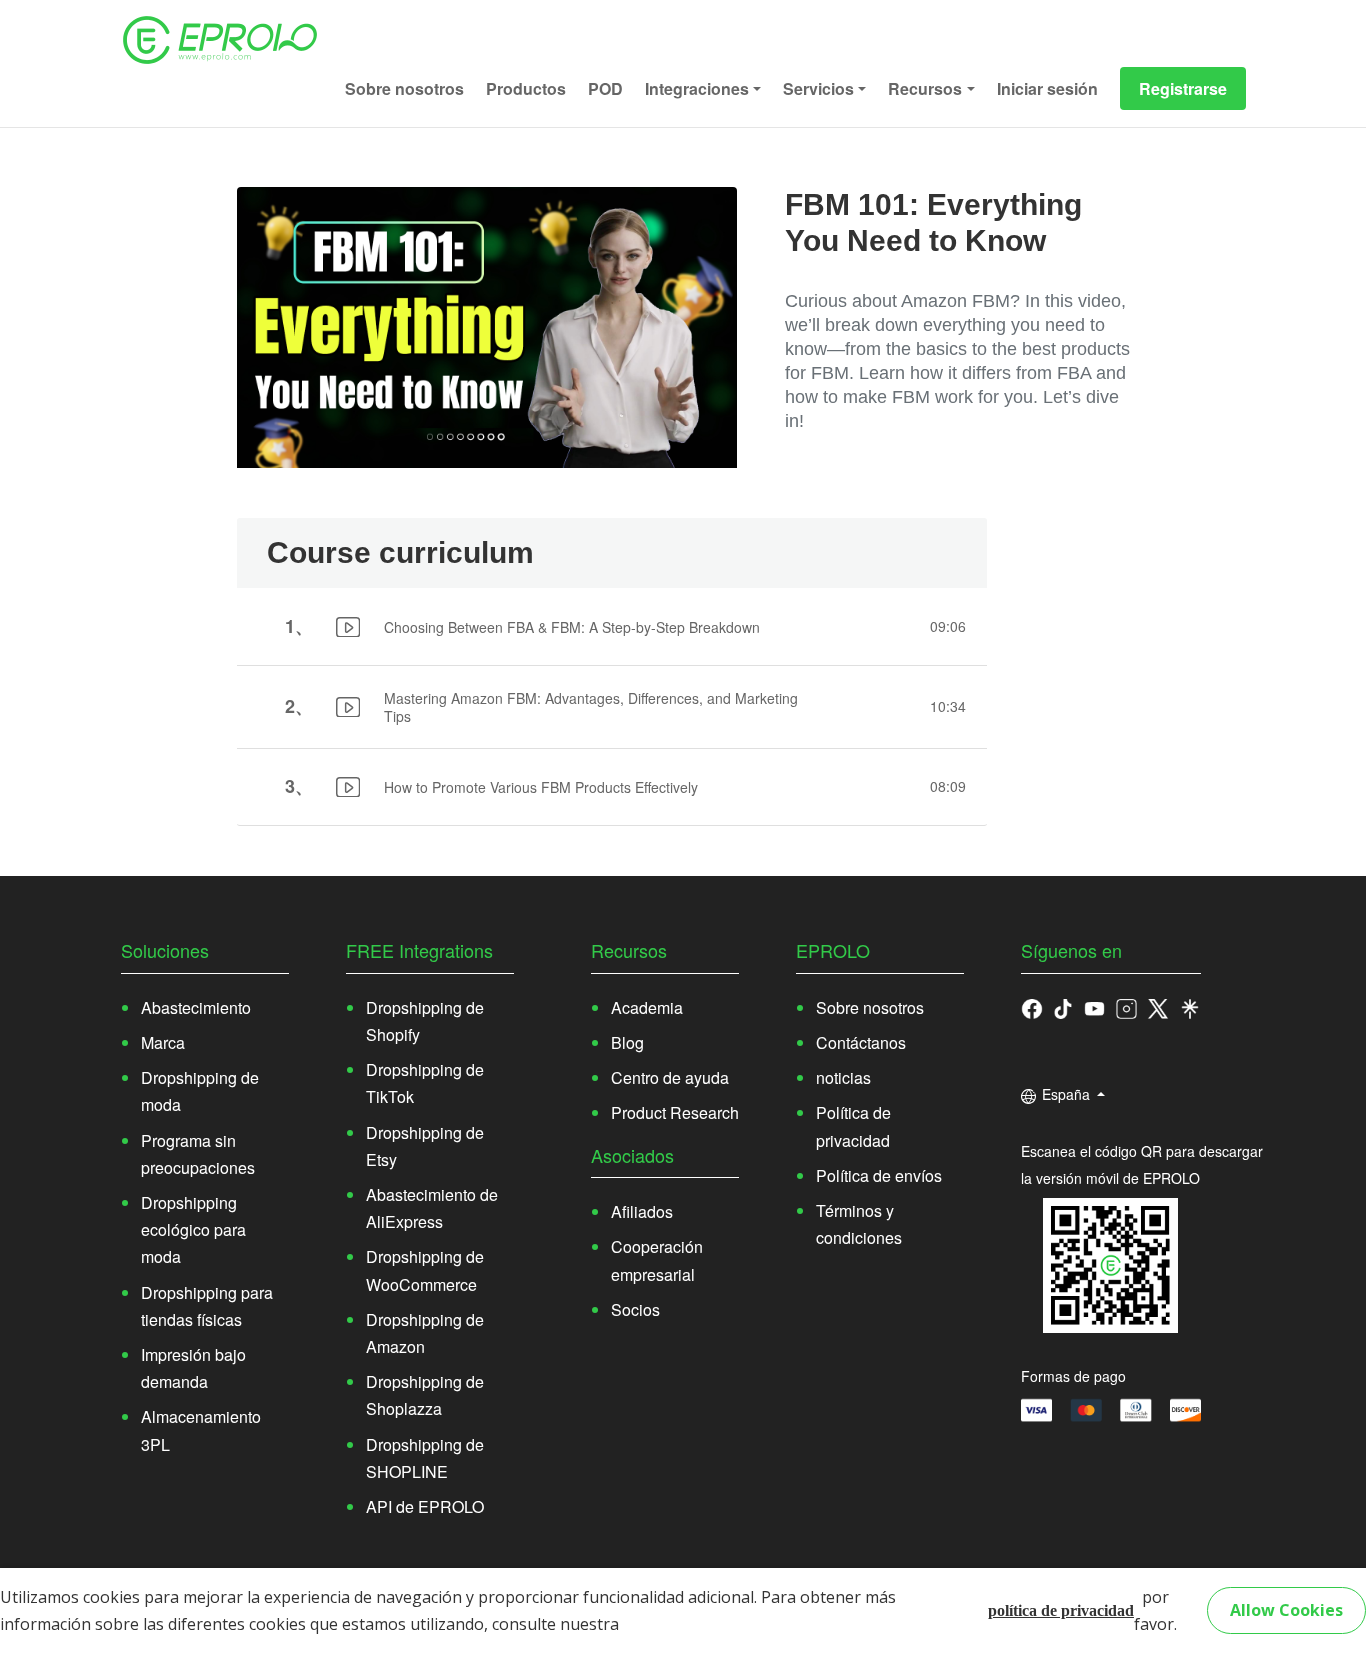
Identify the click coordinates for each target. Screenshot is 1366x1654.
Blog (627, 1042)
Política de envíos (879, 1175)
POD (605, 88)
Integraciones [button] (697, 88)
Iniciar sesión (1047, 88)
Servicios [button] (818, 88)
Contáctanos (861, 1042)
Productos (526, 88)
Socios (635, 1309)
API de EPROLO (425, 1506)
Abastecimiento (196, 1007)
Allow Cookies (1286, 1610)
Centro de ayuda (670, 1077)
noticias (843, 1077)
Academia (647, 1007)
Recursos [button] (925, 88)
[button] (1063, 1007)
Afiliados (642, 1211)
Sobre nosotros (404, 88)
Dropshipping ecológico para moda (193, 1229)
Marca (163, 1042)
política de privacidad (1061, 1610)
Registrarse (1183, 88)
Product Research (675, 1112)
